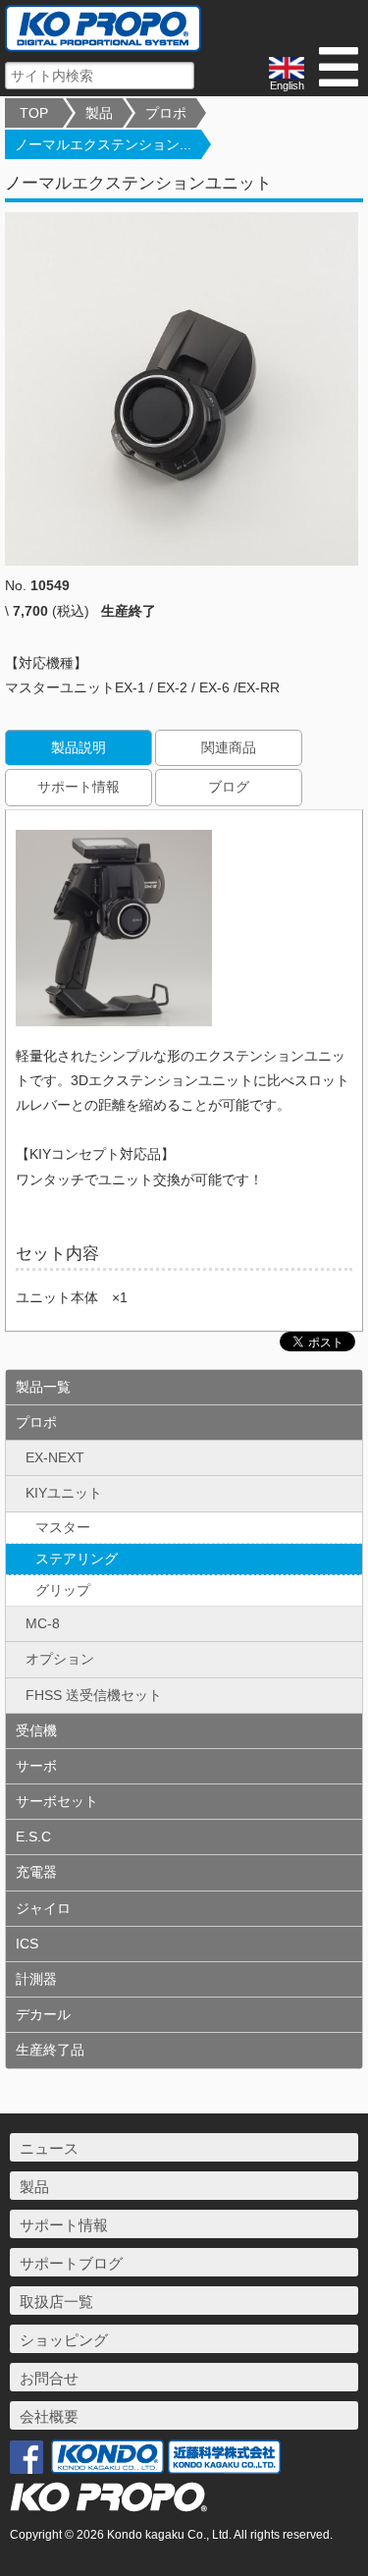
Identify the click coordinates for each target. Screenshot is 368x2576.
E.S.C (33, 1836)
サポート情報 (79, 787)
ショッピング (64, 2340)
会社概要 (49, 2416)
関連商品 (229, 747)
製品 (99, 113)
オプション (60, 1659)
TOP (34, 113)
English (287, 85)
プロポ (166, 113)
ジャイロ (43, 1908)
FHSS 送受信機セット (94, 1695)
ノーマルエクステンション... (103, 144)
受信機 (36, 1730)
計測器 (36, 1979)
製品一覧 (43, 1387)
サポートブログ (71, 2263)
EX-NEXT (55, 1457)
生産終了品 (50, 2050)
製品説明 (79, 747)
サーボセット (57, 1801)
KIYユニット (64, 1493)
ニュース (49, 2148)
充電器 (36, 1872)
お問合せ (49, 2378)
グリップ (63, 1590)
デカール (43, 2014)
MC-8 (43, 1623)
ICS (27, 1944)
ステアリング (77, 1559)
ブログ (229, 787)
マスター (63, 1527)
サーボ (36, 1766)
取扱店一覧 (56, 2302)
